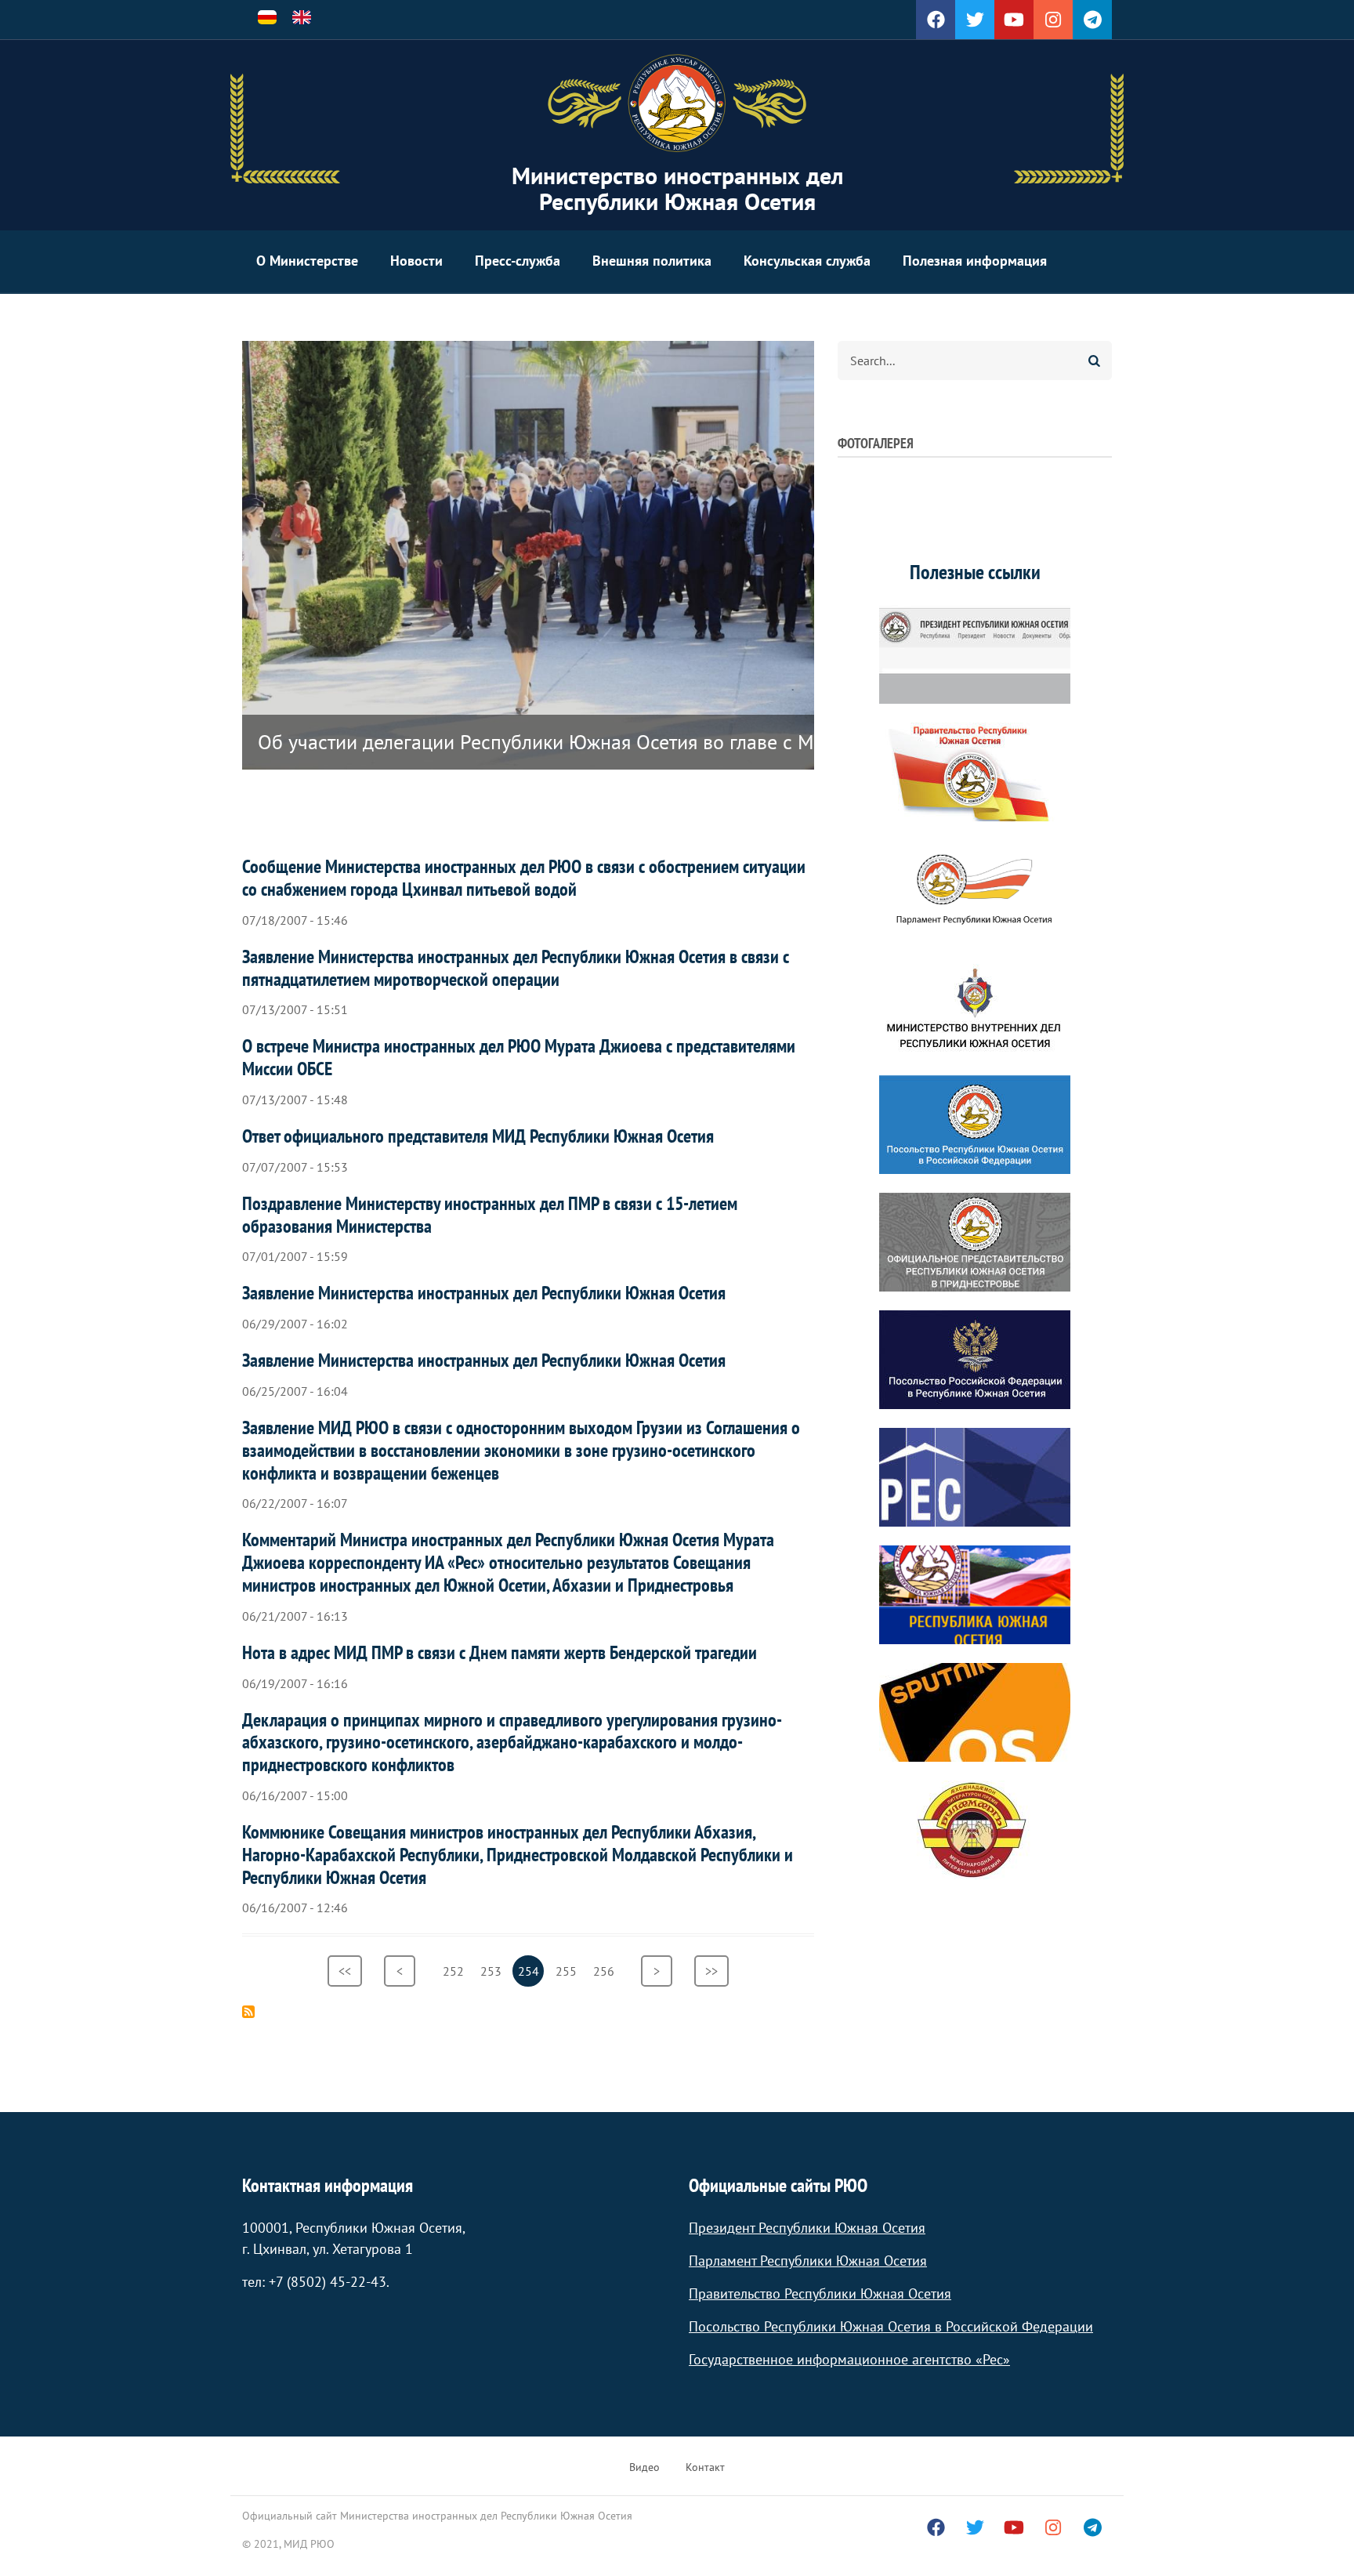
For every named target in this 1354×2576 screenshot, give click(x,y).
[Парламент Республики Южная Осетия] (975, 889)
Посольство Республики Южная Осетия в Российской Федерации (891, 2326)
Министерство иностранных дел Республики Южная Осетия (677, 188)
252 (456, 1971)
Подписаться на (248, 2012)
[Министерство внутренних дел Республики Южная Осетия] (975, 1007)
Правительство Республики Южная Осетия (820, 2293)
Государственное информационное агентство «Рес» (849, 2359)
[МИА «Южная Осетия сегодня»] (975, 1595)
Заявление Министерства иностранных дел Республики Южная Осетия (484, 1293)
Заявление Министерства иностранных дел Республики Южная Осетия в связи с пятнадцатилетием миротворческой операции (516, 968)
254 (531, 1975)
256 (606, 1971)
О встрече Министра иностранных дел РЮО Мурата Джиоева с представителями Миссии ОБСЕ (519, 1057)
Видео (644, 2467)
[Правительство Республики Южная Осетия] (975, 772)
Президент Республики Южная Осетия (807, 2228)
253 (493, 1971)
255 (568, 1971)
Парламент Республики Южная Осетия (808, 2261)
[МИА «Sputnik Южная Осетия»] (975, 1712)
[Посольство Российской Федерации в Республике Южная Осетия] (975, 1360)
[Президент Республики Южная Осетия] (975, 654)
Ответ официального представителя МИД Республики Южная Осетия (478, 1136)
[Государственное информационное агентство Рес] (975, 1477)
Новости (416, 261)
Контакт (705, 2467)
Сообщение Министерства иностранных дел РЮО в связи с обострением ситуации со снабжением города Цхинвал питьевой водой (524, 878)
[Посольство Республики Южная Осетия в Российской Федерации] (975, 1125)
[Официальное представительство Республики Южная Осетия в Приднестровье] (975, 1242)
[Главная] (677, 103)
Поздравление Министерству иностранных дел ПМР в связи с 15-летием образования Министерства (490, 1215)
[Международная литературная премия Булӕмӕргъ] (975, 1830)
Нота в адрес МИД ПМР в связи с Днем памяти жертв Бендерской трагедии (500, 1652)
